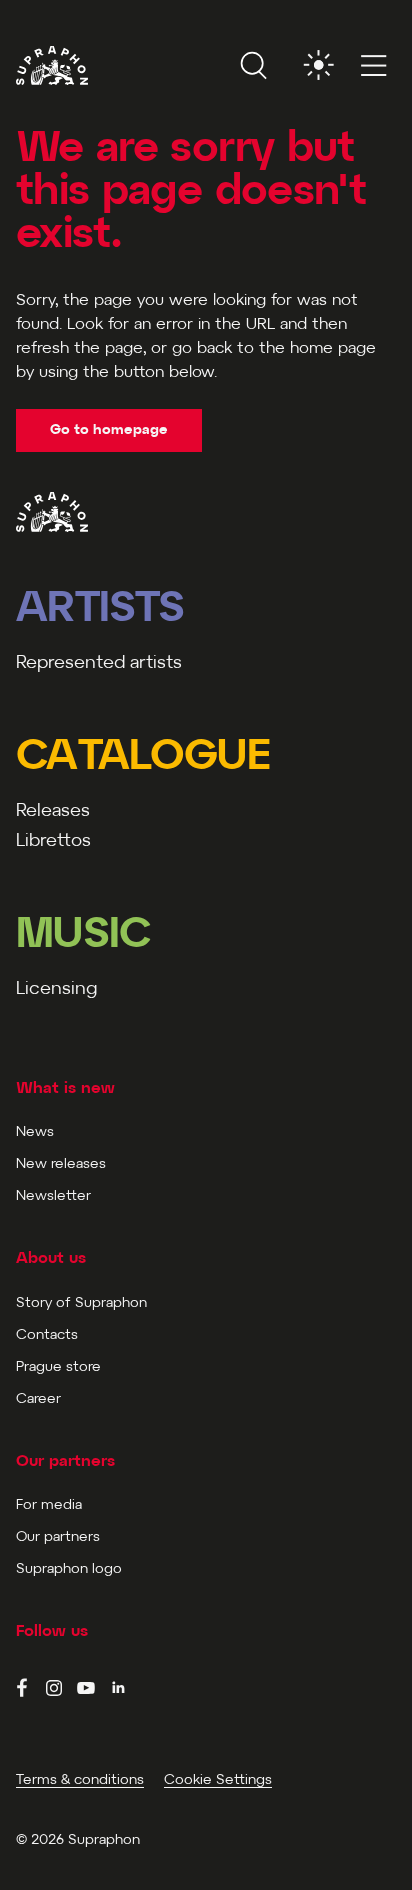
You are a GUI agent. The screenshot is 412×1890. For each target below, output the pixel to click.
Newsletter (53, 1196)
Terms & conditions (80, 1780)
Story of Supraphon (81, 1303)
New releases (61, 1164)
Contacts (47, 1335)
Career (38, 1399)
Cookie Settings (218, 1780)
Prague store (58, 1367)
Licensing (56, 989)
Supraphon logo (69, 1569)
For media (49, 1505)
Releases (53, 811)
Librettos (53, 841)
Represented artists (99, 663)
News (35, 1132)
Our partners (58, 1537)
